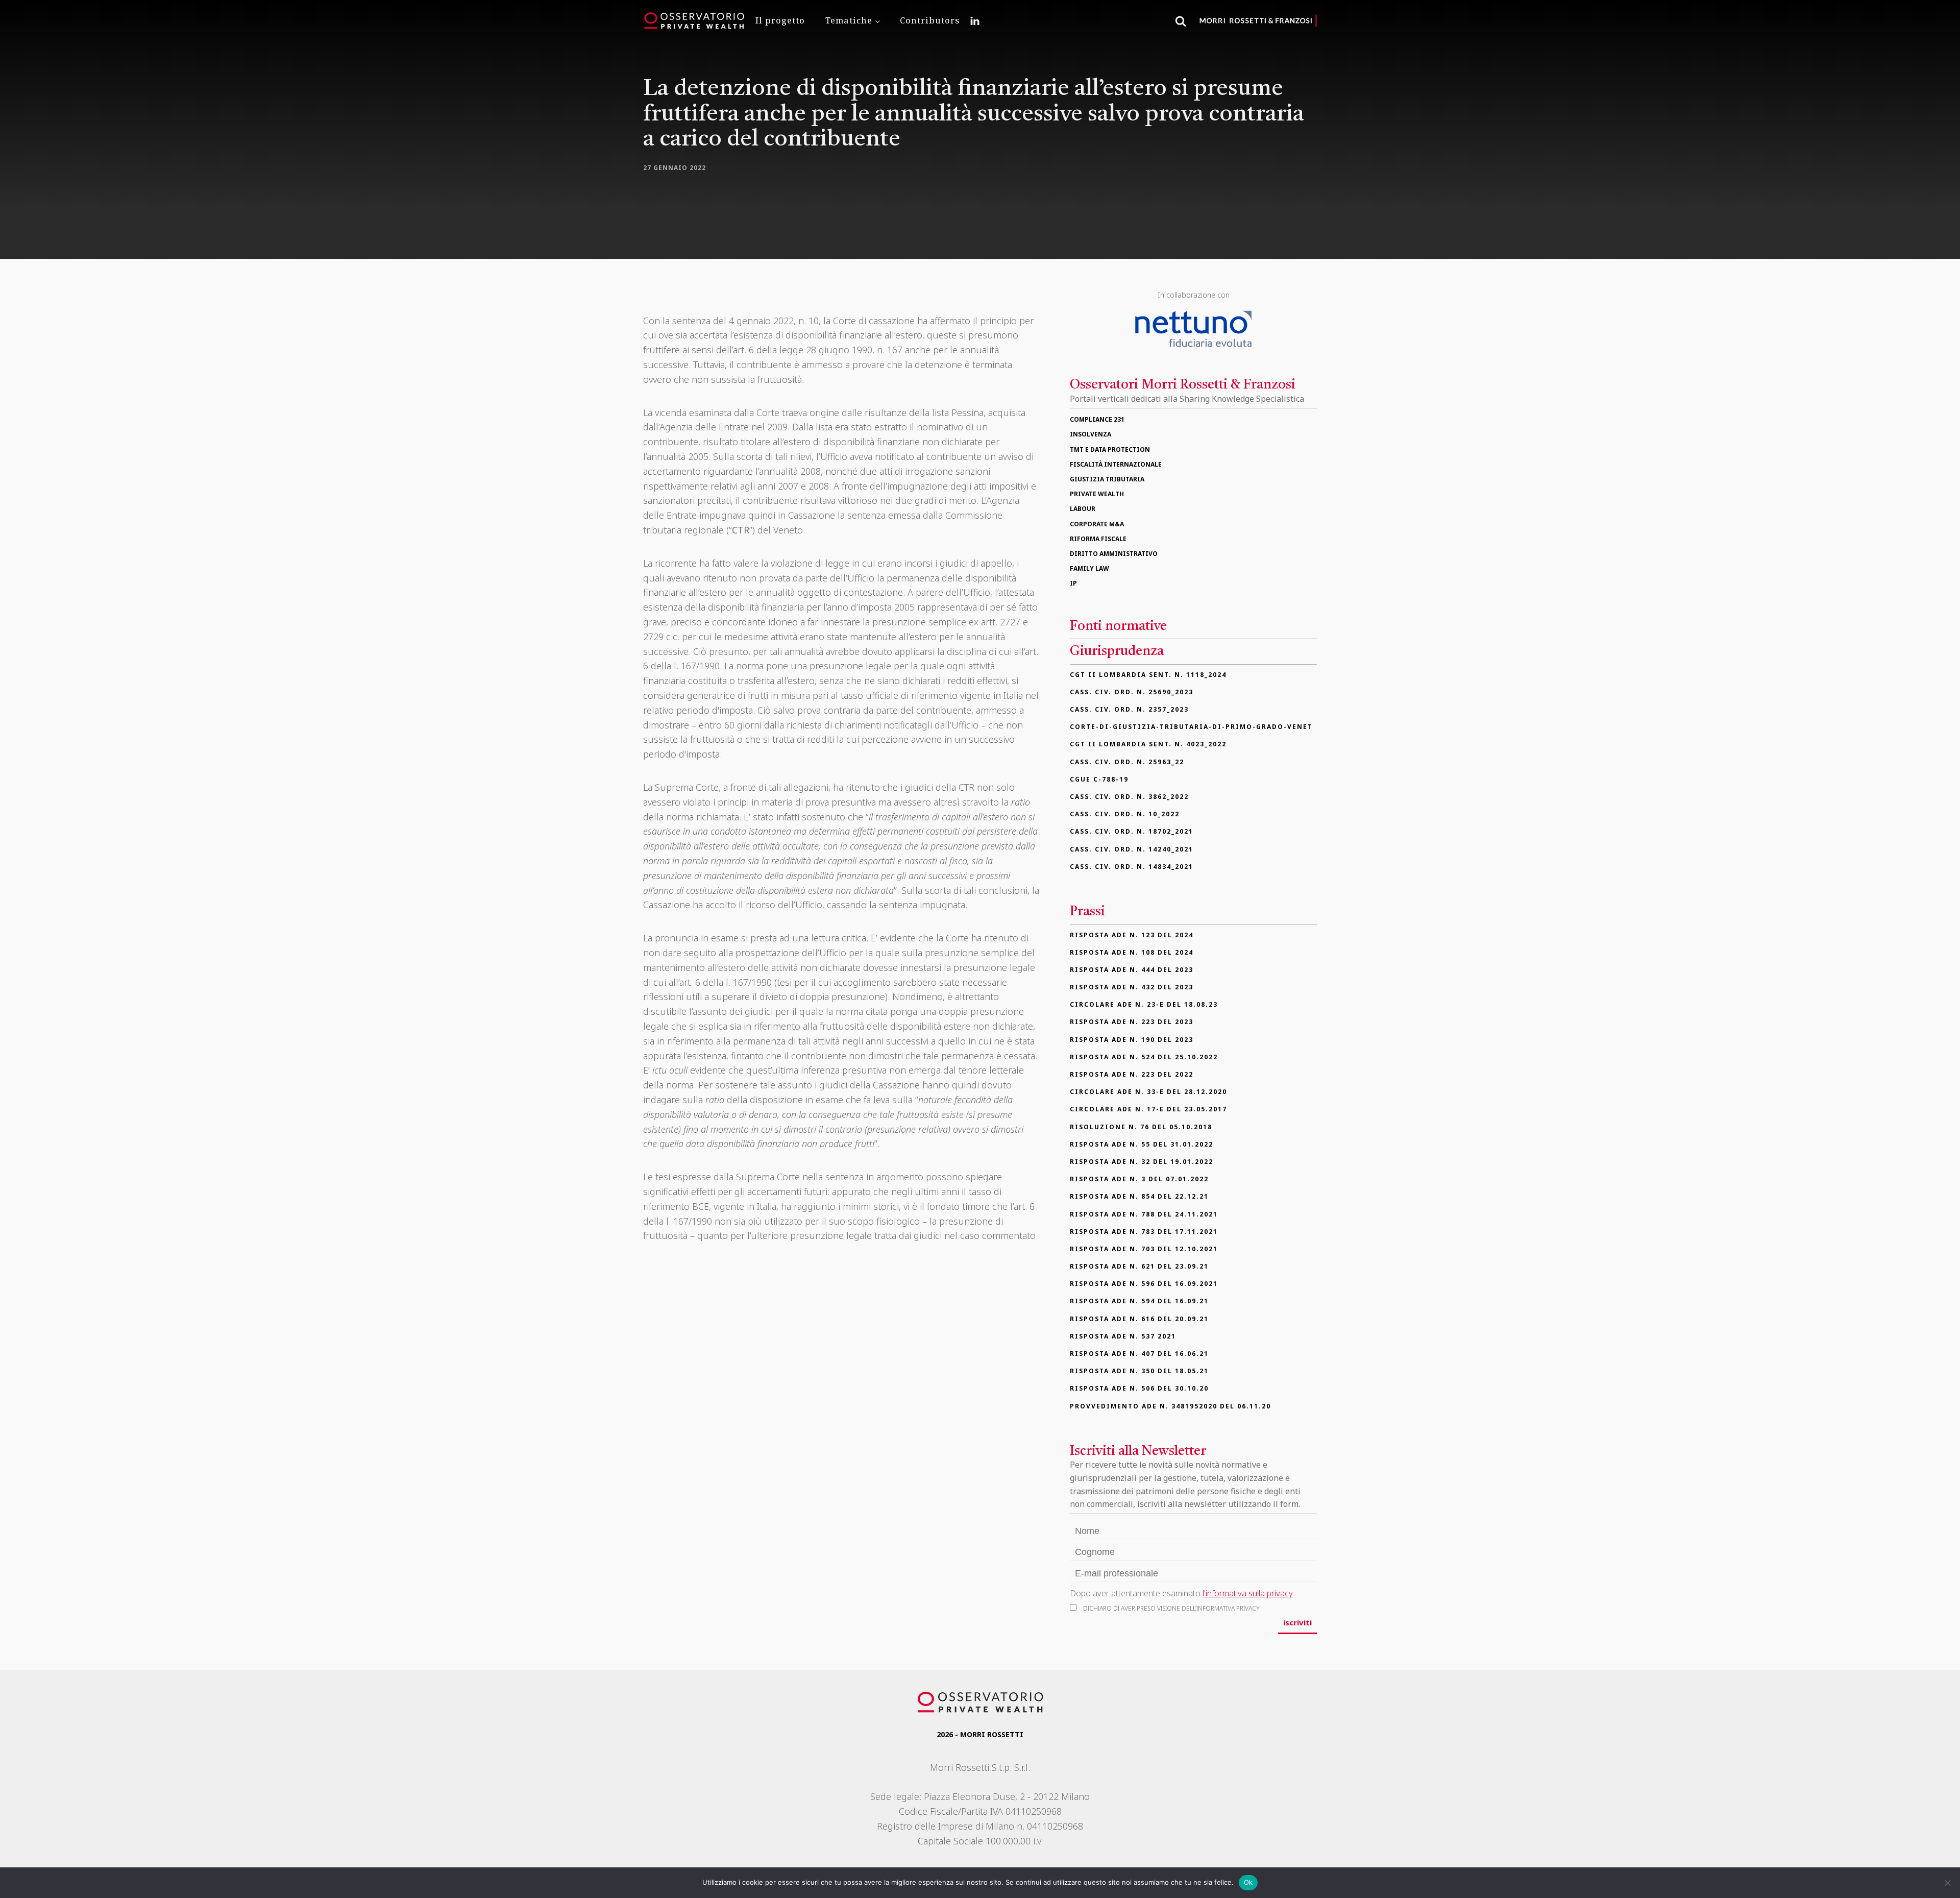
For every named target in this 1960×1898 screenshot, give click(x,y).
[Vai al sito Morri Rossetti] (1258, 21)
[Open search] (1181, 21)
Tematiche (849, 20)
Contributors (930, 20)
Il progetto (780, 20)
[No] (1947, 1883)
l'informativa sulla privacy (1248, 1593)
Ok (1248, 1882)
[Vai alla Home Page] (694, 21)
